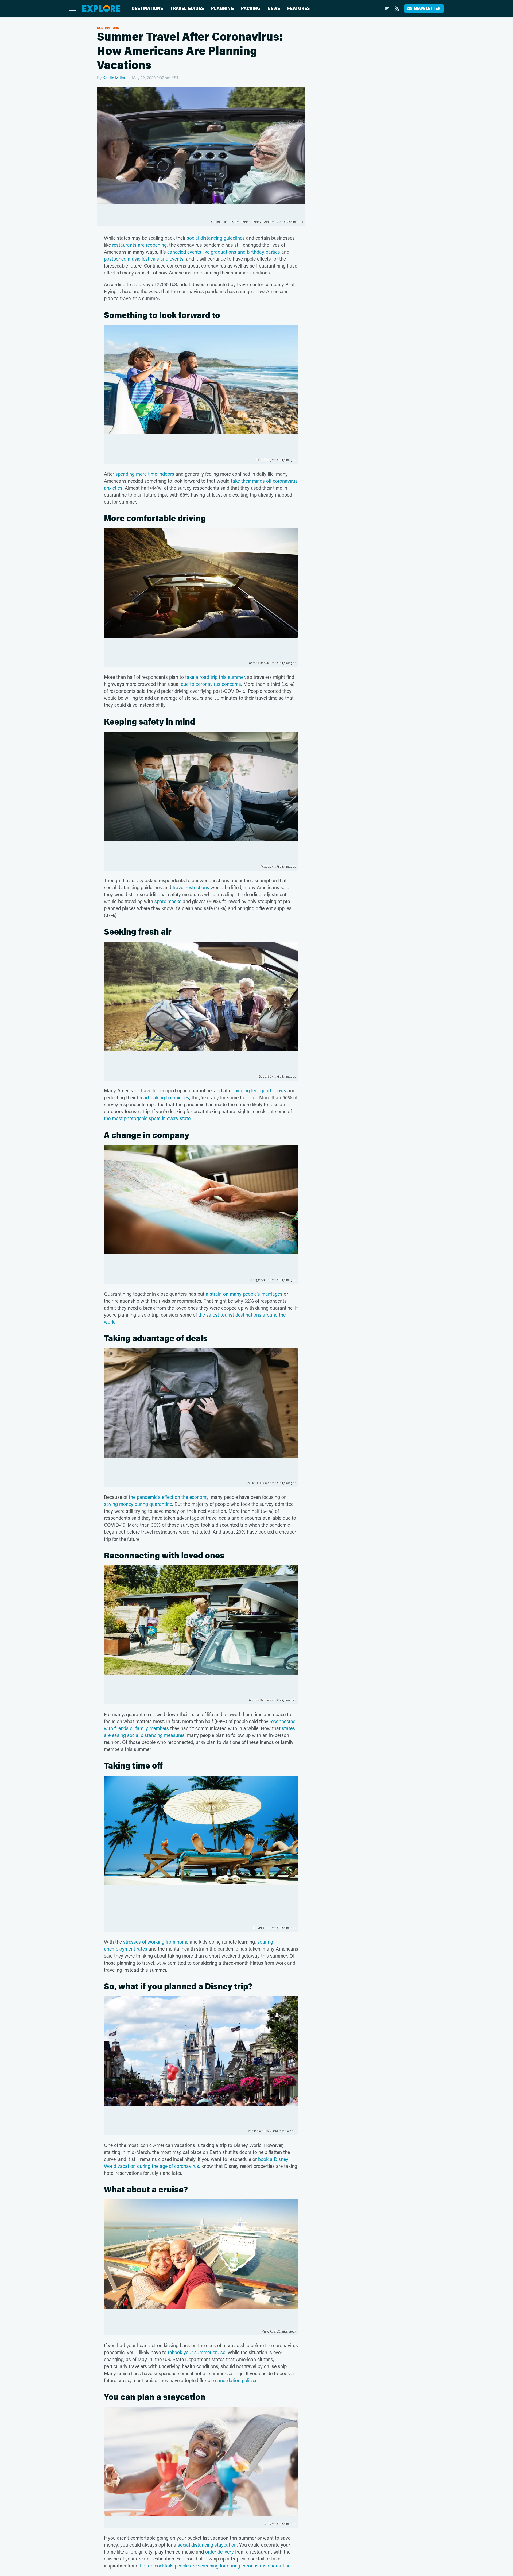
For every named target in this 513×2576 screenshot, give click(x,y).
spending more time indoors (145, 474)
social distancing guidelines (216, 238)
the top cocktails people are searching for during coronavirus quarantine (214, 2566)
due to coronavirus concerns (211, 684)
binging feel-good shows (260, 1090)
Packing (251, 8)
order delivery (219, 2552)
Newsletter (427, 8)
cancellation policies (236, 2380)
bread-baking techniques (163, 1097)
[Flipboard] (387, 9)
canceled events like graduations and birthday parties (224, 252)
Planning (222, 8)
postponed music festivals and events (144, 259)
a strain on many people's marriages (244, 1294)
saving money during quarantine (138, 1504)
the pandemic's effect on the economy (169, 1497)
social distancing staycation (207, 2545)
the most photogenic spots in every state (147, 1118)
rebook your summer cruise (197, 2352)
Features (298, 8)
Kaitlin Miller (114, 78)
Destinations (147, 8)
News (274, 8)
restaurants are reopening (139, 245)
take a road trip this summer (215, 677)
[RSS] (397, 9)
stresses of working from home (156, 1942)
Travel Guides (187, 8)
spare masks (168, 901)
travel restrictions (191, 887)
